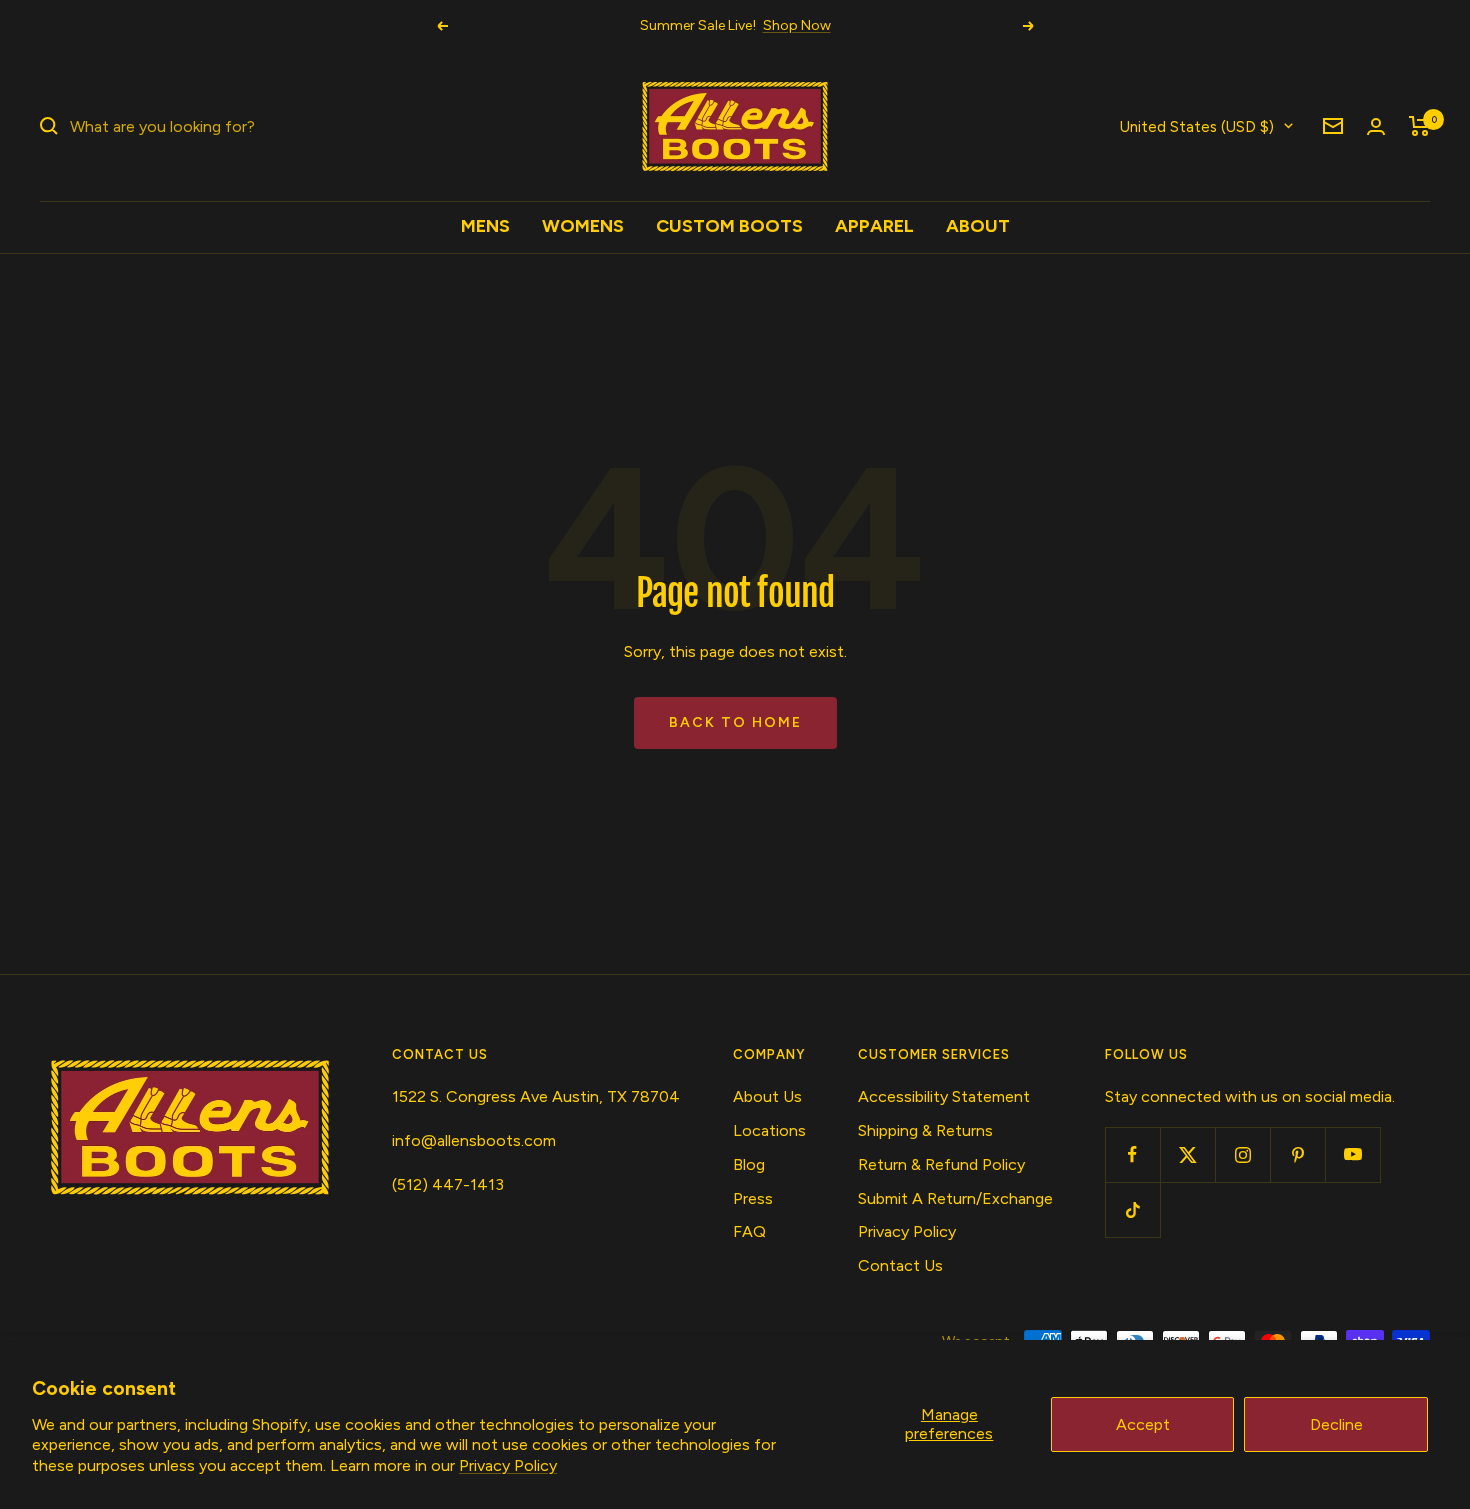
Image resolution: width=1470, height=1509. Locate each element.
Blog (749, 1164)
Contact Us (900, 1265)
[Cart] (1419, 126)
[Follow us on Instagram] (1242, 1154)
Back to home (735, 722)
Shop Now (797, 25)
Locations (769, 1130)
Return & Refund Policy (941, 1164)
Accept (1143, 1424)
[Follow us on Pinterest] (1297, 1154)
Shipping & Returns (925, 1130)
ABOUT (978, 226)
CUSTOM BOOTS (729, 226)
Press (753, 1198)
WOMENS (583, 226)
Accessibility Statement (944, 1096)
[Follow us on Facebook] (1132, 1154)
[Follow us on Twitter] (1187, 1154)
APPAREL (874, 226)
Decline (1336, 1424)
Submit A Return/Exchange (955, 1198)
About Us (767, 1096)
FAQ (749, 1231)
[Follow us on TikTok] (1132, 1209)
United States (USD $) (1197, 126)
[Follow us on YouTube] (1352, 1154)
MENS (485, 226)
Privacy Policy (508, 1465)
